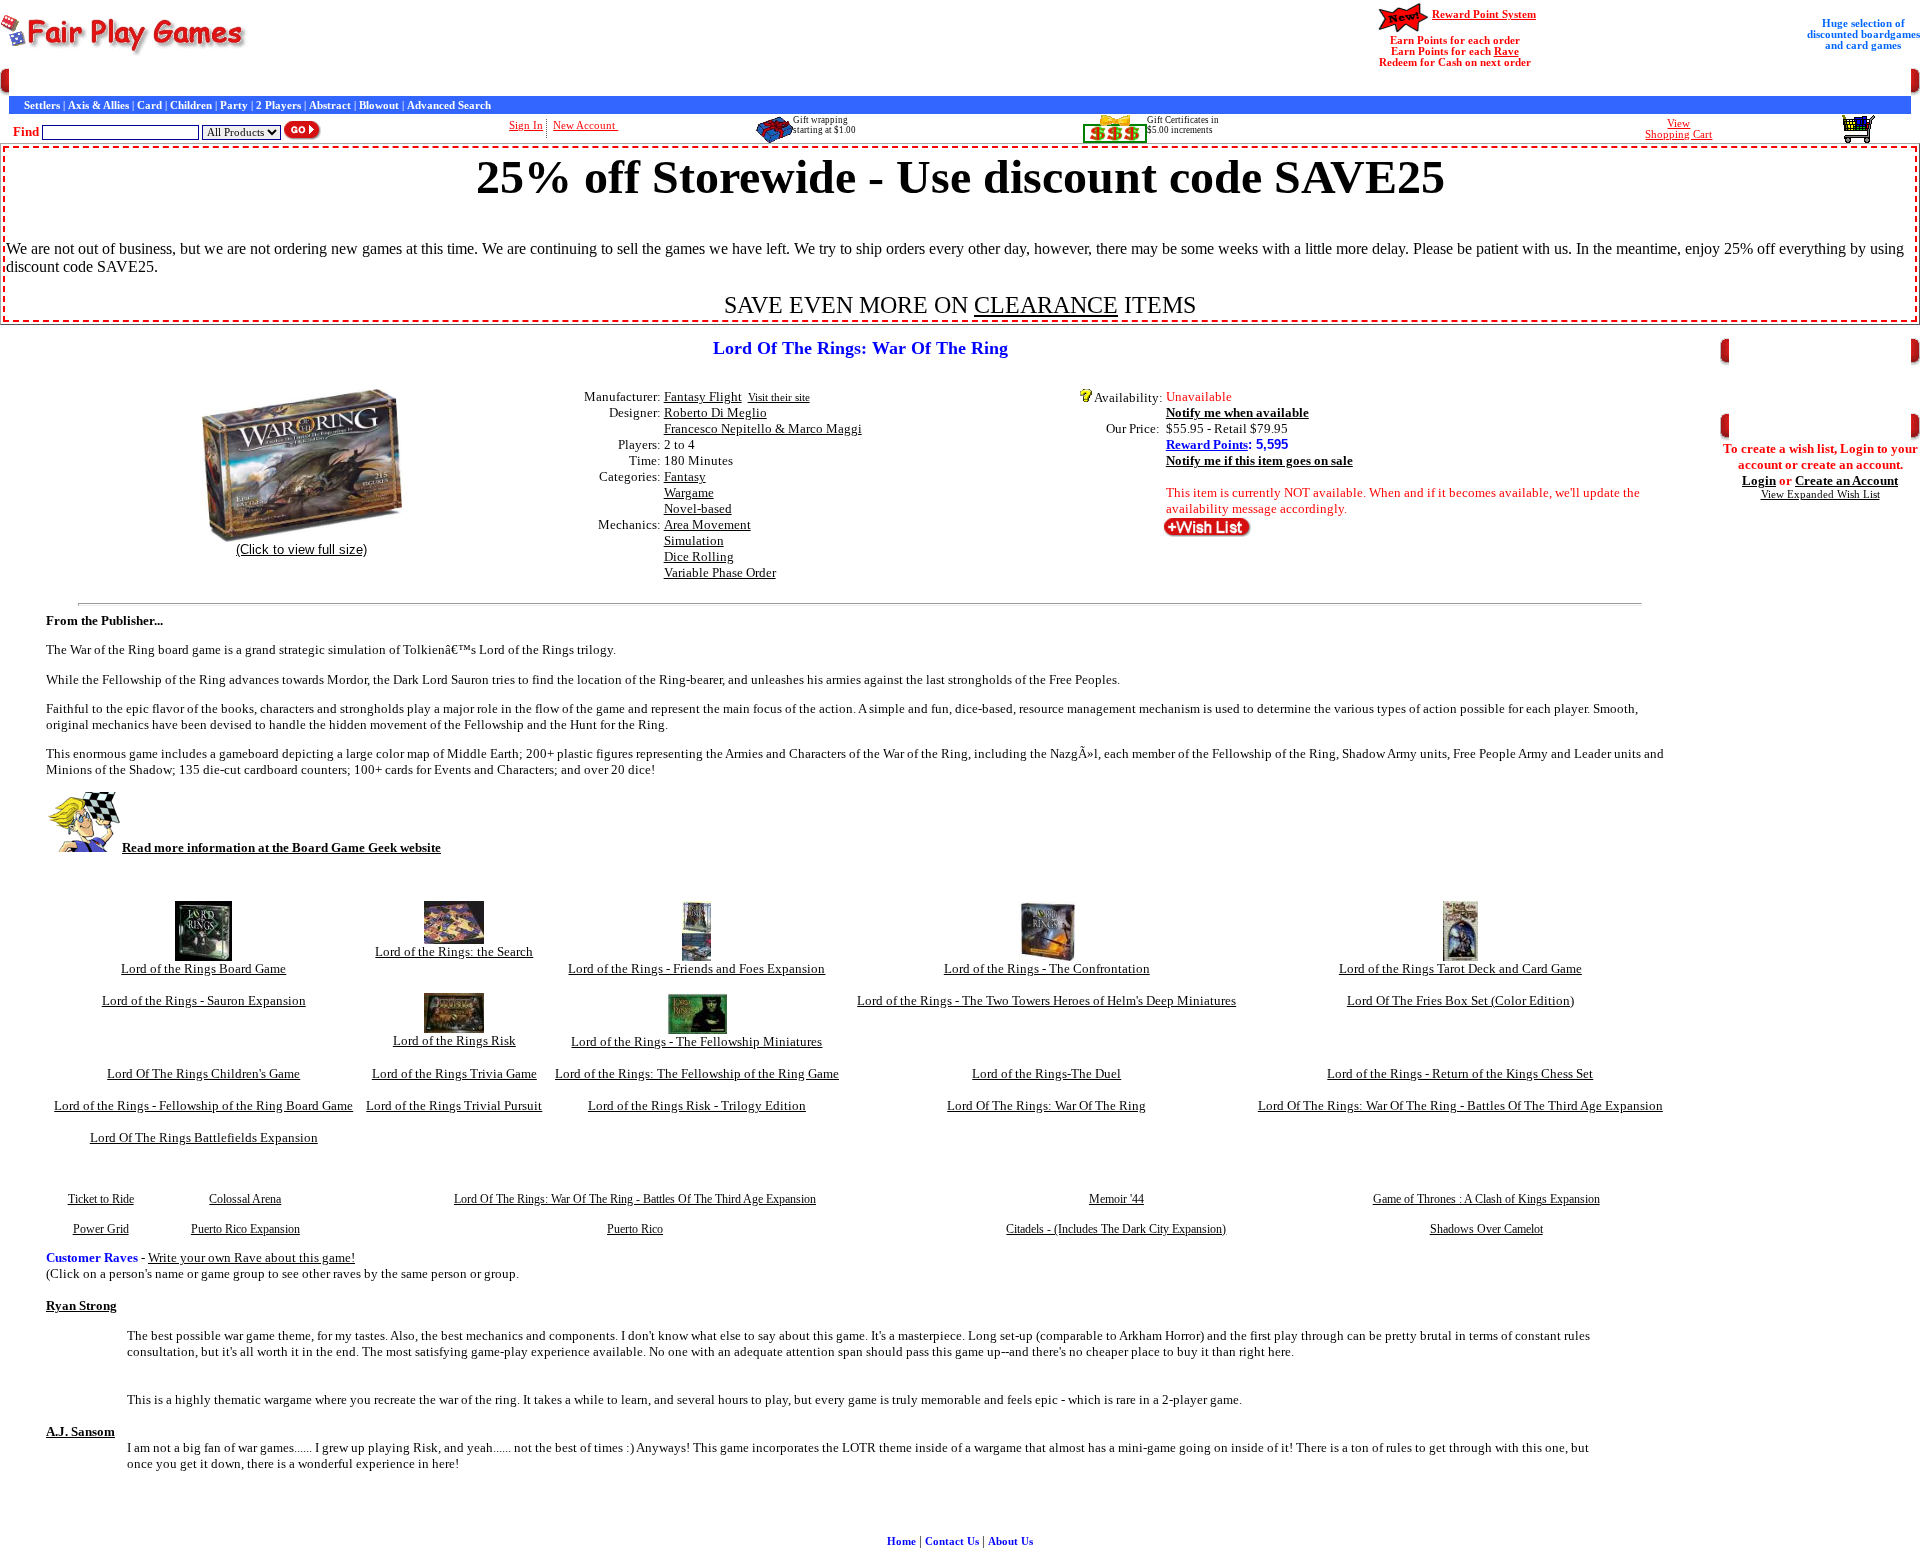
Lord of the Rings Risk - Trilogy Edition (697, 1105)
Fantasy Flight (703, 396)
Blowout (379, 105)
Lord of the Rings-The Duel (1046, 1073)
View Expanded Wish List (1820, 494)
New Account (585, 125)
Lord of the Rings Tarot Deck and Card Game (1460, 968)
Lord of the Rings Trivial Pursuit (454, 1105)
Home (23, 82)
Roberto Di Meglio (715, 412)
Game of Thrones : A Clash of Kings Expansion (1486, 1199)
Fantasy (685, 476)
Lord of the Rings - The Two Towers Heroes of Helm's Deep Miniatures (1046, 1000)
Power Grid (101, 1229)
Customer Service (129, 82)
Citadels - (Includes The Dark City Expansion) (1116, 1229)
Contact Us (207, 82)
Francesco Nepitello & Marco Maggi (763, 428)
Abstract (330, 105)
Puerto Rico (635, 1229)
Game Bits (521, 82)
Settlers (42, 105)
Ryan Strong (81, 1305)
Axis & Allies (98, 105)
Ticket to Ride (101, 1199)
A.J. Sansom (80, 1431)
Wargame (689, 492)
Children (191, 105)
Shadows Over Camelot (1486, 1229)
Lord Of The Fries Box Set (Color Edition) (1460, 1000)
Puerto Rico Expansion (245, 1229)
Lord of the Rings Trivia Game (454, 1073)
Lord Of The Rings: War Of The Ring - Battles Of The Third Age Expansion (1460, 1105)
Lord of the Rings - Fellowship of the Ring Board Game (203, 1105)
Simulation (694, 540)
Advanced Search (449, 105)
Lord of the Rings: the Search (454, 951)
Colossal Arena (245, 1199)
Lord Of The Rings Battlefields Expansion (204, 1137)
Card (149, 105)
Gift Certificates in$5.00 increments (1183, 125)
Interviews (463, 82)
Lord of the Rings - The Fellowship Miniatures (696, 1041)
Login (1759, 480)
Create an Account (1846, 480)
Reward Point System (1484, 14)
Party (234, 105)
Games (62, 82)
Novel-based (698, 508)
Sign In (526, 125)
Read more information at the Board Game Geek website (281, 847)
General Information (292, 82)
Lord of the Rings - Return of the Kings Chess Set (1460, 1073)
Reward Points (1207, 444)
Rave (1506, 51)
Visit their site (779, 397)
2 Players (278, 105)
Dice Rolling (699, 556)
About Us (1010, 1541)
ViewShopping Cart (1678, 129)
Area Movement (707, 524)
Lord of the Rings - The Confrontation (1047, 968)
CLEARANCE (1046, 305)
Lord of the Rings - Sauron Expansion (204, 1000)
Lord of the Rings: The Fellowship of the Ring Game (697, 1073)
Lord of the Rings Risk (454, 1040)
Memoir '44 (1116, 1199)
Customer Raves (390, 82)
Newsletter (579, 82)
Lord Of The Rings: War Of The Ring (1046, 1105)
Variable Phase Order (720, 572)
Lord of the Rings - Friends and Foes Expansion (696, 968)
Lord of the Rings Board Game (203, 968)
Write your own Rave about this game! (251, 1257)
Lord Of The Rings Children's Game (203, 1073)
